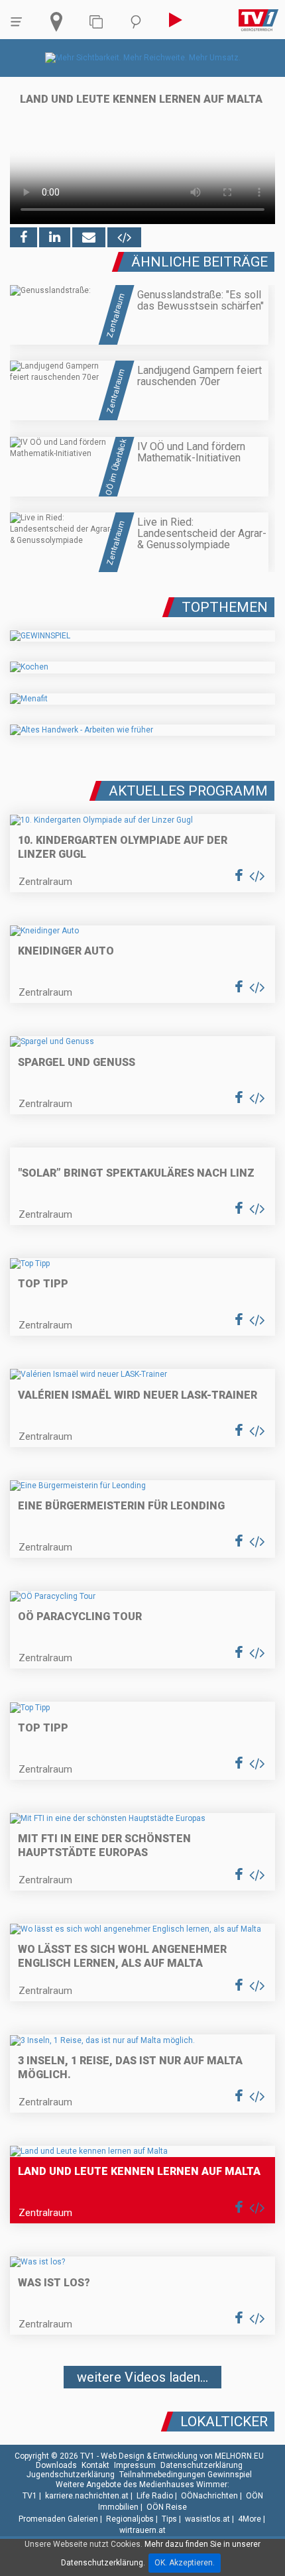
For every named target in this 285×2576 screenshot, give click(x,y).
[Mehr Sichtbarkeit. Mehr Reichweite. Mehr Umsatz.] (143, 58)
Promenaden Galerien (58, 2519)
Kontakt (95, 2465)
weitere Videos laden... (142, 2377)
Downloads (56, 2465)
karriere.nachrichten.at (87, 2496)
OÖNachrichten (209, 2496)
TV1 (30, 2496)
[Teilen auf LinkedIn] (55, 237)
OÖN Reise (167, 2507)
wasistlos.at (207, 2519)
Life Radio (155, 2496)
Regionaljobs (130, 2519)
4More (250, 2519)
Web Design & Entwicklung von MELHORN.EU (182, 2456)
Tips (169, 2519)
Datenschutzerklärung (201, 2465)
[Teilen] (89, 237)
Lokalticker (224, 2422)
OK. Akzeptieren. (185, 2563)
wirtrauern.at (142, 2530)
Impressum (135, 2465)
